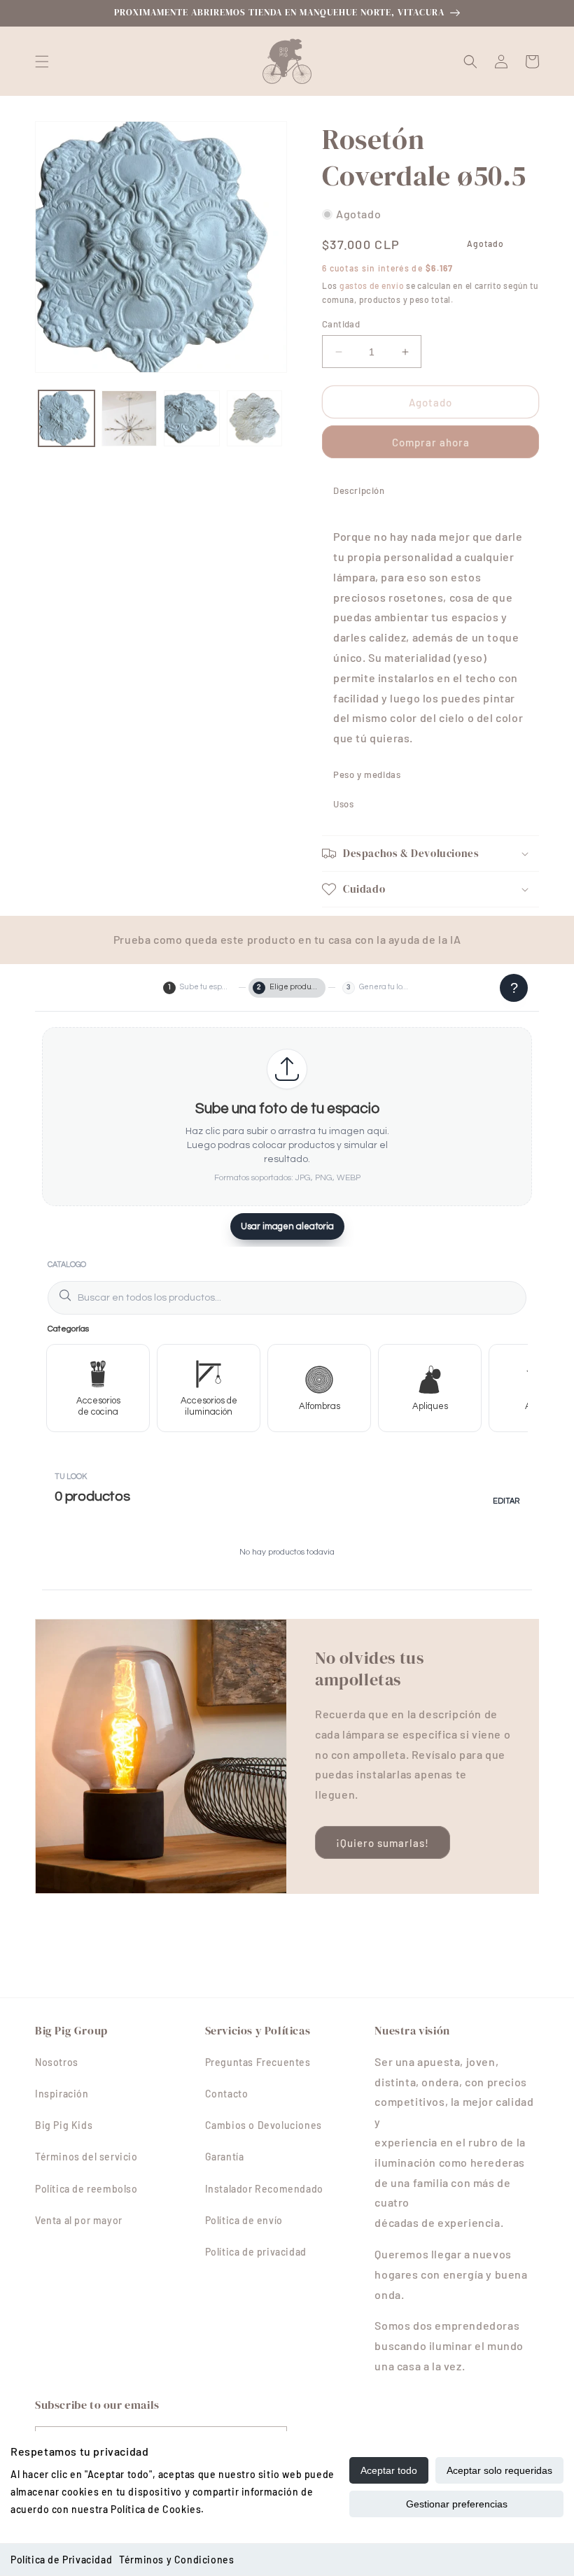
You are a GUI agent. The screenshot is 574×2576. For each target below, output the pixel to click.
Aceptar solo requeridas (499, 2470)
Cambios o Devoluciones (264, 2125)
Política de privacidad (256, 2252)
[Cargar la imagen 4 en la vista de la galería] (255, 418)
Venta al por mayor (79, 2220)
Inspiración (62, 2094)
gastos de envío (372, 285)
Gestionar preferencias (457, 2504)
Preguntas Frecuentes (258, 2062)
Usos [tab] (343, 804)
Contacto (227, 2094)
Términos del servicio (86, 2157)
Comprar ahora (431, 442)
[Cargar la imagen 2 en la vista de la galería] (129, 418)
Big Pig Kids (64, 2125)
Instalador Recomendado (264, 2189)
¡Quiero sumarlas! (383, 1843)
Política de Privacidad (61, 2560)
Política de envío (244, 2220)
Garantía (225, 2157)
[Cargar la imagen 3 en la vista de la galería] (192, 418)
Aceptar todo (389, 2470)
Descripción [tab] (359, 490)
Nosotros (57, 2062)
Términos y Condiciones (176, 2560)
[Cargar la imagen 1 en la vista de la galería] (66, 418)
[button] (42, 62)
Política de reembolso (86, 2189)
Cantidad (341, 324)
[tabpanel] (430, 632)
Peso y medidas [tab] (367, 774)
